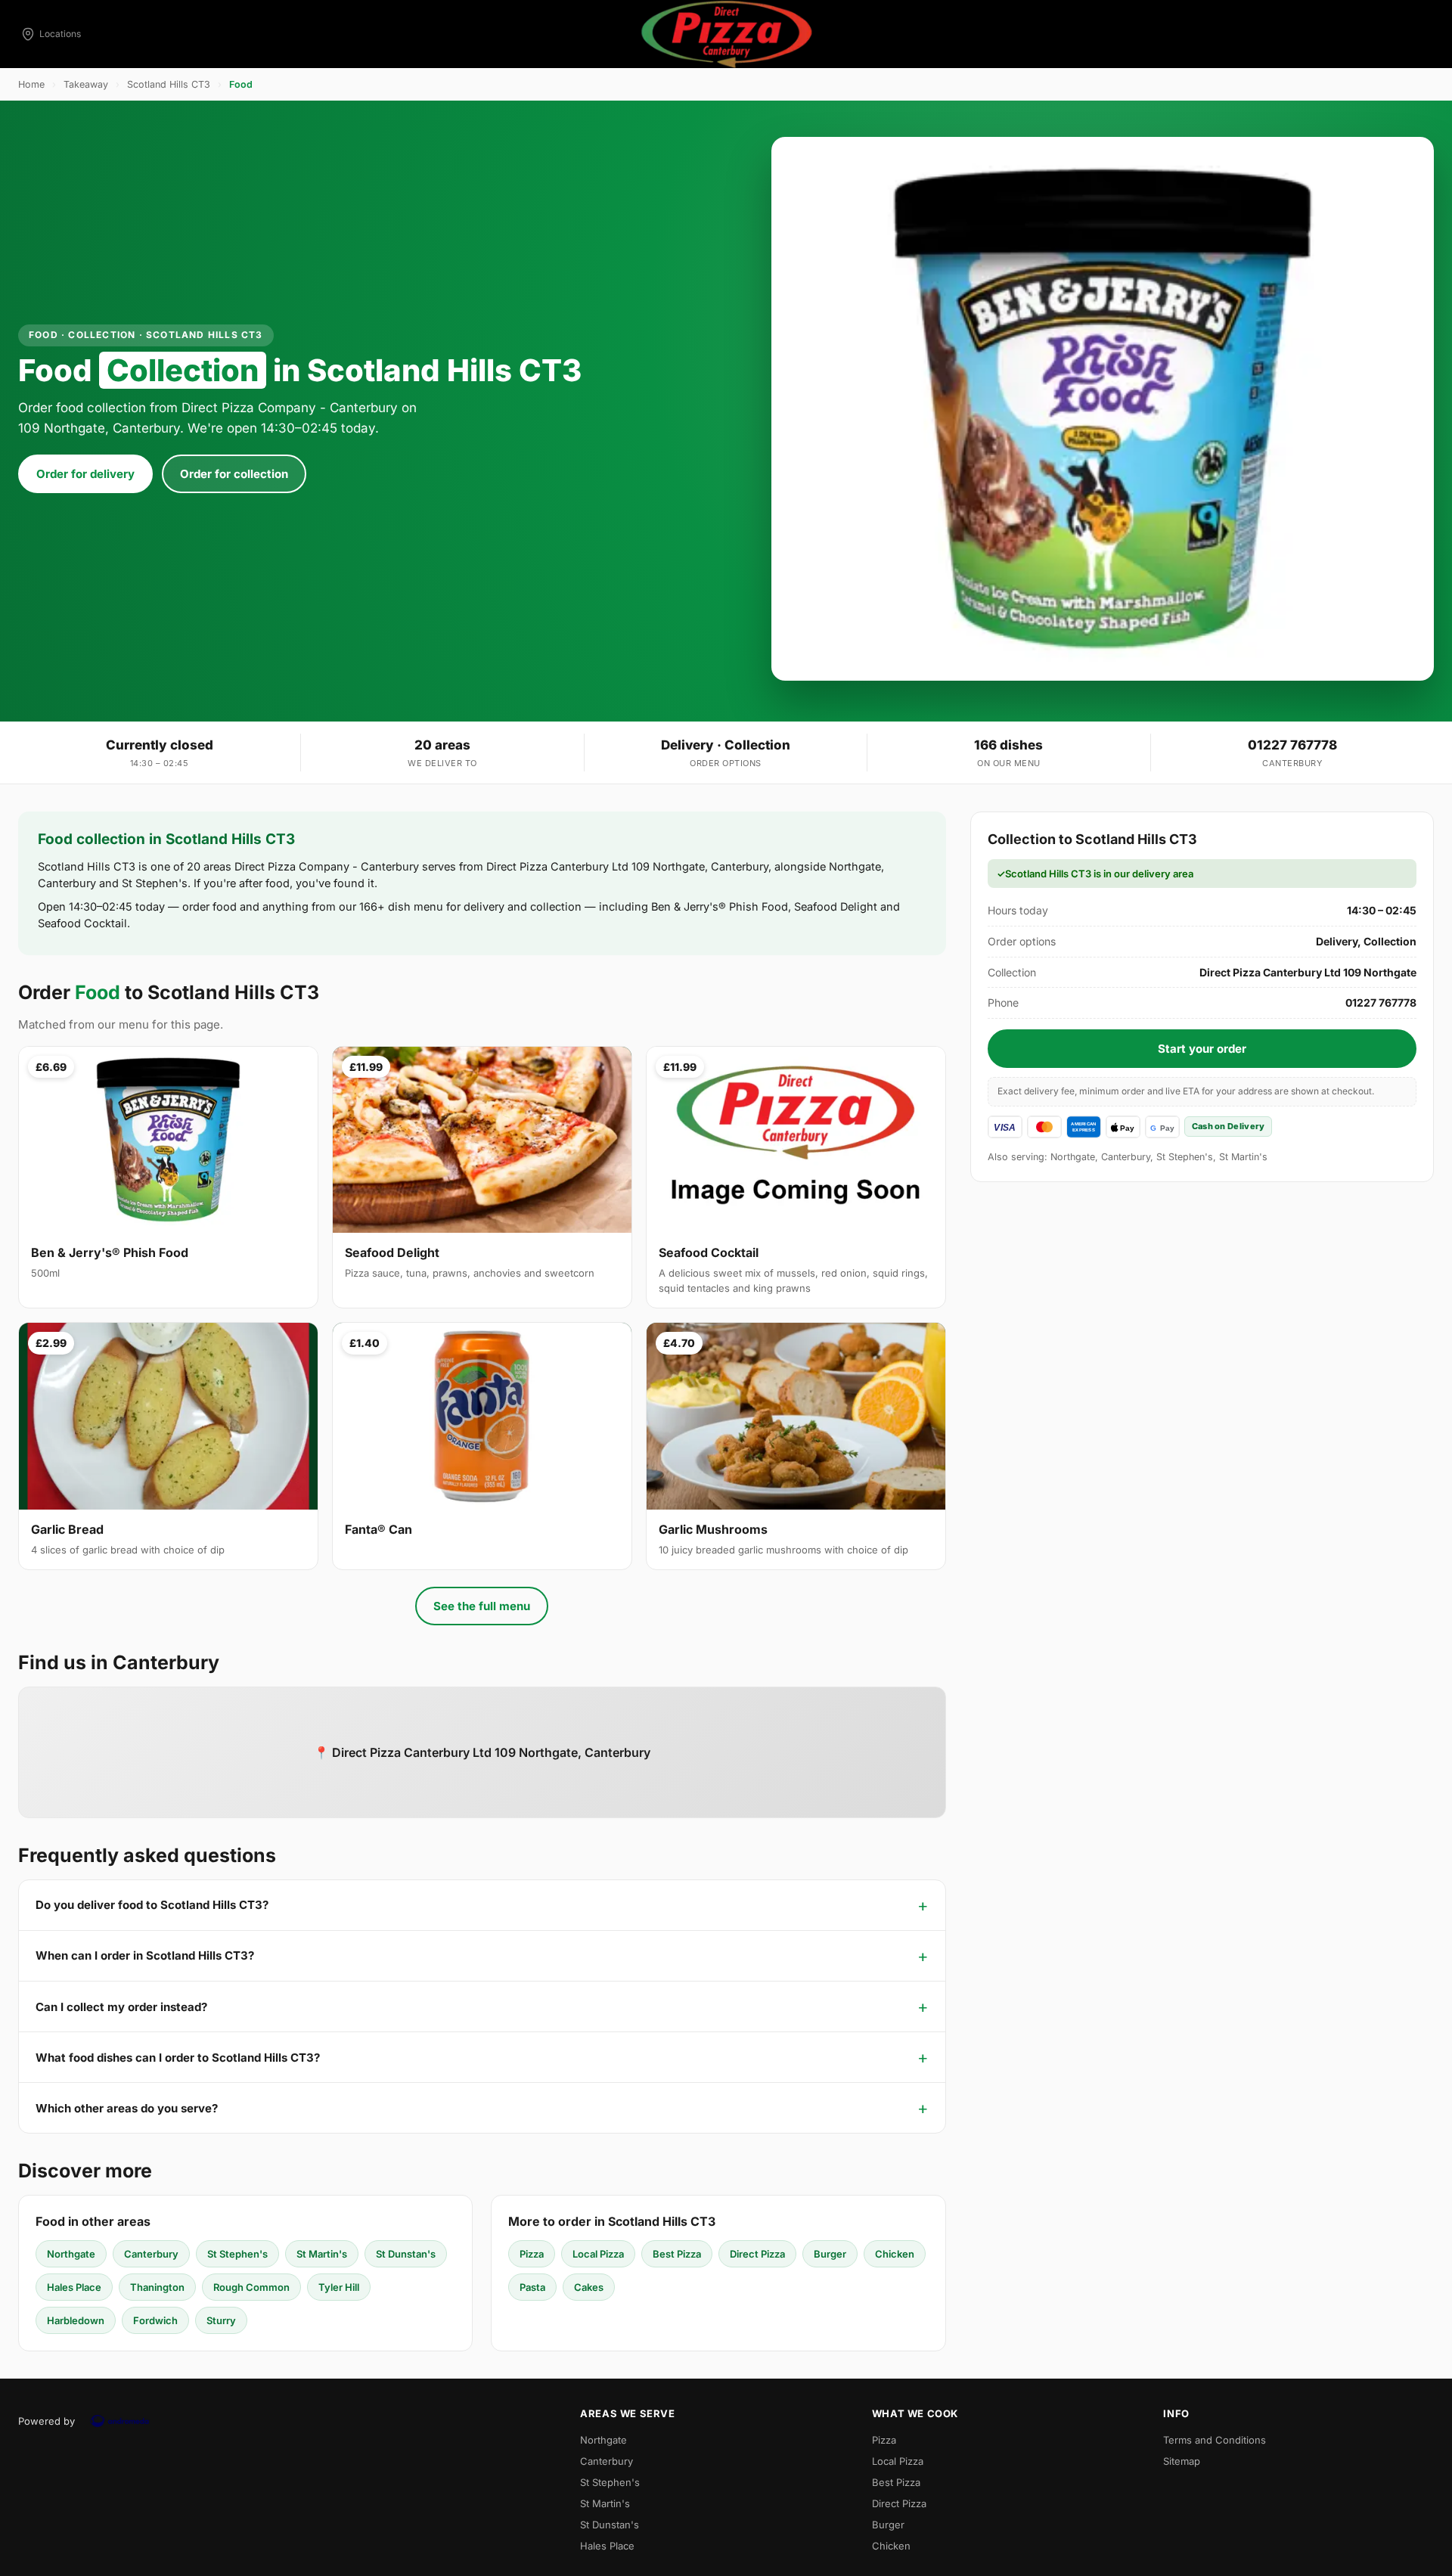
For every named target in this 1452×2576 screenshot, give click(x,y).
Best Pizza (677, 2254)
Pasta (532, 2287)
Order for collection (234, 474)
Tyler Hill (339, 2287)
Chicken (895, 2254)
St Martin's (322, 2254)
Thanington (157, 2287)
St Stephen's (237, 2254)
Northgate (71, 2254)
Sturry (221, 2320)
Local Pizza (598, 2254)
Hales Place (74, 2287)
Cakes (589, 2287)
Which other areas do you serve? (127, 2108)
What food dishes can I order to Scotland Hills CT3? (178, 2058)
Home (31, 84)
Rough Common (251, 2287)
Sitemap (1182, 2461)
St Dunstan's (406, 2254)
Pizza (532, 2254)
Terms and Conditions (1215, 2440)
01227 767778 (1292, 745)
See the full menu (482, 1606)
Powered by (47, 2421)
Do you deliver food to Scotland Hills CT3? (152, 1905)
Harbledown (76, 2320)
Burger (830, 2254)
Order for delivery (85, 474)
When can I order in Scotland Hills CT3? (145, 1955)
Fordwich (155, 2320)
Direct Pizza (757, 2254)
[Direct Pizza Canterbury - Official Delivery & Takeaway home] (726, 34)
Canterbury (151, 2254)
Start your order (1202, 1049)
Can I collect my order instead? (121, 2007)
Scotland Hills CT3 (169, 84)
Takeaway (86, 84)
